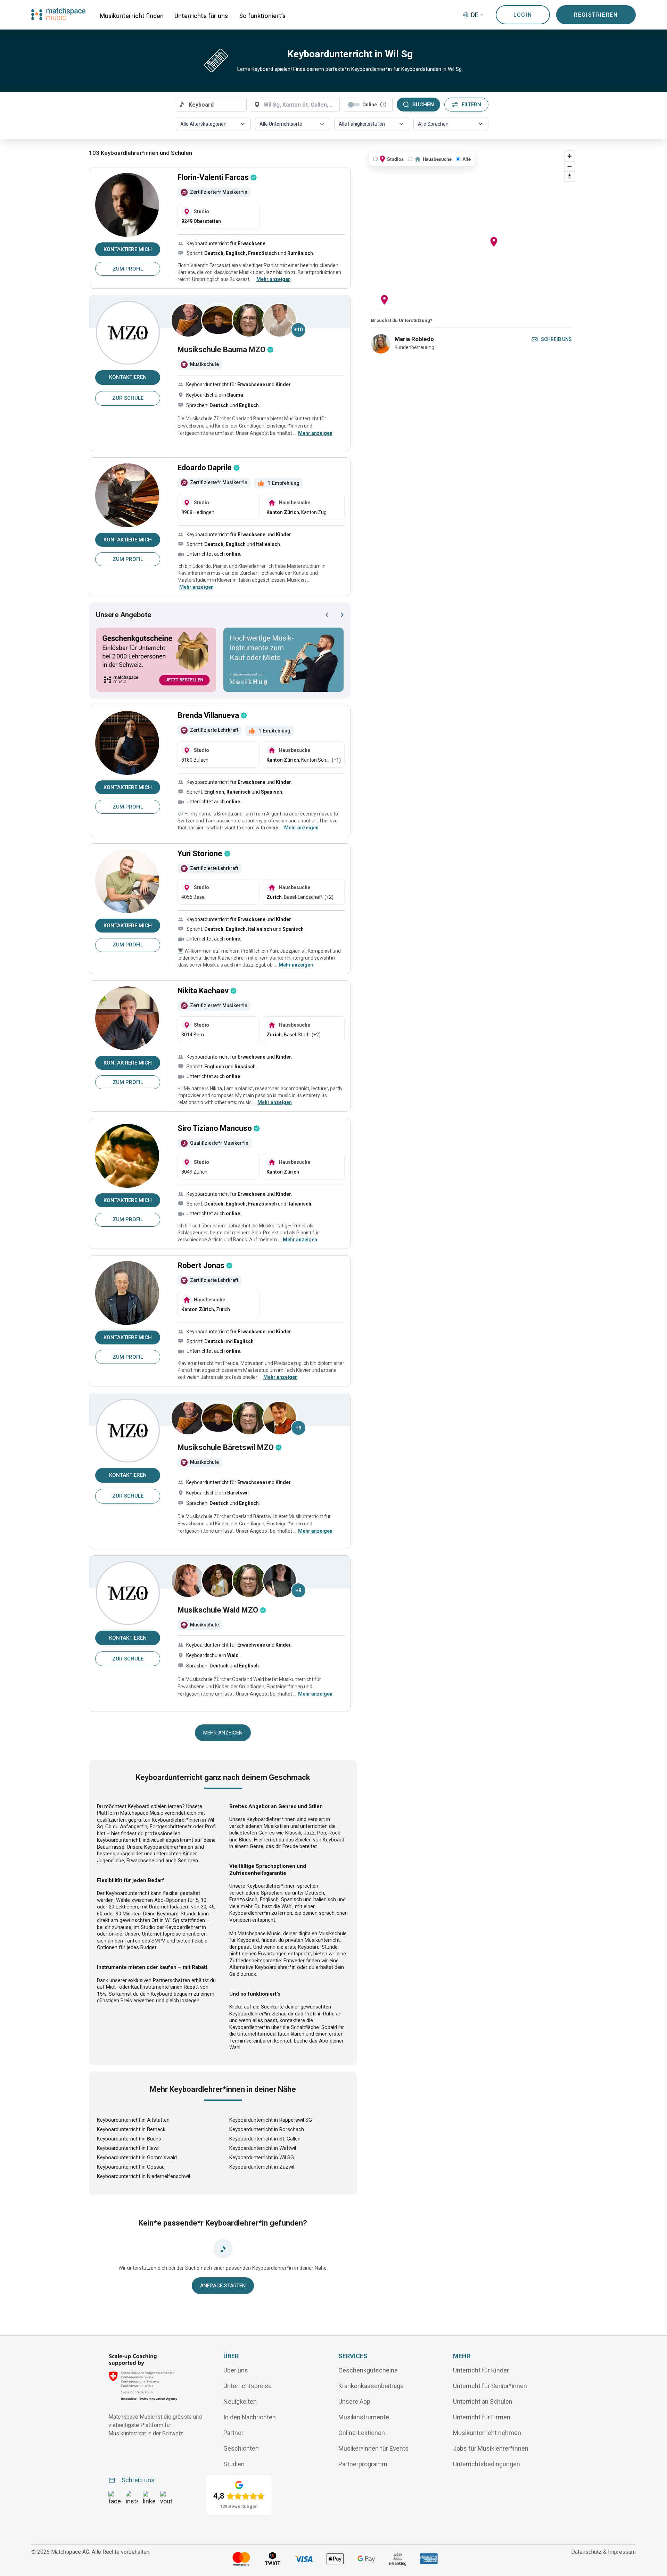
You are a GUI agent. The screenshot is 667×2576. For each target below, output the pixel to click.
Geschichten (241, 2448)
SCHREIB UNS (556, 339)
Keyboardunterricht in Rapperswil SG (271, 2120)
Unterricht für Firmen (482, 2417)
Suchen (423, 105)
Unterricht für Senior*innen (490, 2386)
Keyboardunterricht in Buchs (129, 2139)
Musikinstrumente (364, 2417)
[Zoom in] (570, 156)
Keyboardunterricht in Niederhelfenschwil (143, 2176)
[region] (471, 229)
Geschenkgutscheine (368, 2370)
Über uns (236, 2370)
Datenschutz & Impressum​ (603, 2552)
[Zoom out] (570, 166)
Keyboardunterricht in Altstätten (133, 2120)
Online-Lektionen (362, 2432)
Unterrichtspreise (248, 2386)
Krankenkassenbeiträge (371, 2386)
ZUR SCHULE (128, 398)
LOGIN (523, 15)
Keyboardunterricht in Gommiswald (137, 2157)
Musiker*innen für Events (373, 2448)
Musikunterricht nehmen (487, 2432)
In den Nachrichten (250, 2417)
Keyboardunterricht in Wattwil (263, 2148)
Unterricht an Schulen (483, 2401)
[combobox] (211, 105)
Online (370, 105)
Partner (233, 2432)
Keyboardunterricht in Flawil (128, 2148)
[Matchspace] (58, 14)
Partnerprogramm (363, 2464)
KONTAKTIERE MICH (128, 249)
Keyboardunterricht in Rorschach (267, 2129)
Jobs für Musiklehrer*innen (491, 2448)
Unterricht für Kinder (481, 2370)
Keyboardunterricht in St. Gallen (265, 2139)
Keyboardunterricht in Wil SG (262, 2157)
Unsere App (354, 2401)
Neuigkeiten (240, 2401)
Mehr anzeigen (223, 1733)
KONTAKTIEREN (128, 377)
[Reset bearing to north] (570, 176)
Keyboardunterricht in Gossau (131, 2167)
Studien (234, 2464)
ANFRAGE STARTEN (223, 2286)
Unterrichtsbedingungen (487, 2464)
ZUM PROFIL (128, 269)
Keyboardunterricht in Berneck (131, 2129)
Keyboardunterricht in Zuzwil (262, 2167)
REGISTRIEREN (596, 15)
